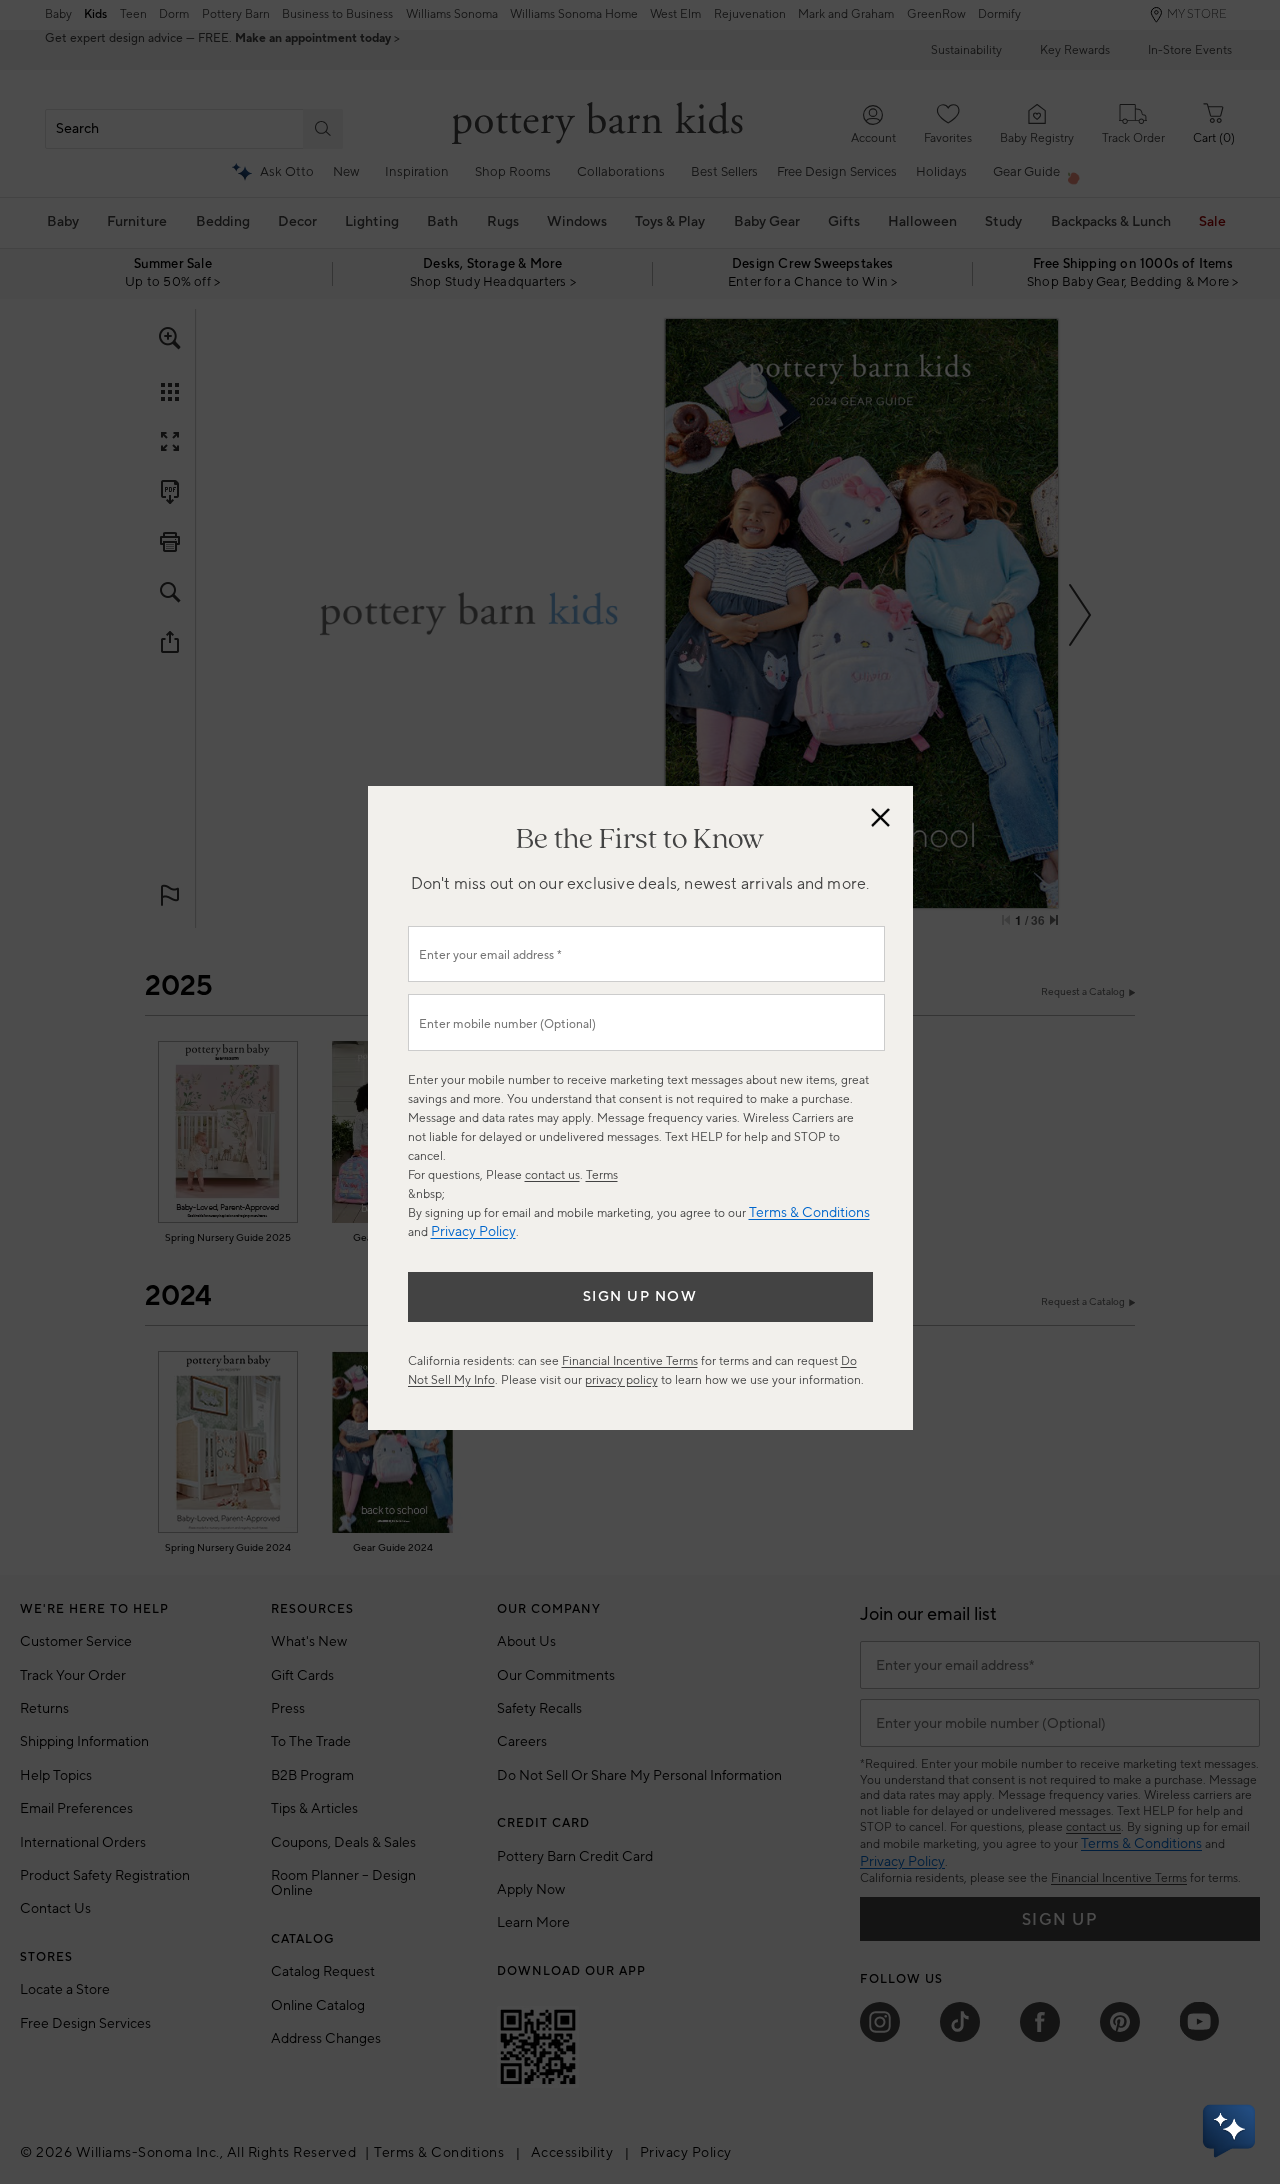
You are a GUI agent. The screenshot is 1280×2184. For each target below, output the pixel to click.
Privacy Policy (473, 1232)
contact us (552, 1175)
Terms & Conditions (809, 1213)
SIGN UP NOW (640, 1297)
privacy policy (621, 1380)
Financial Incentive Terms (630, 1361)
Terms (602, 1175)
